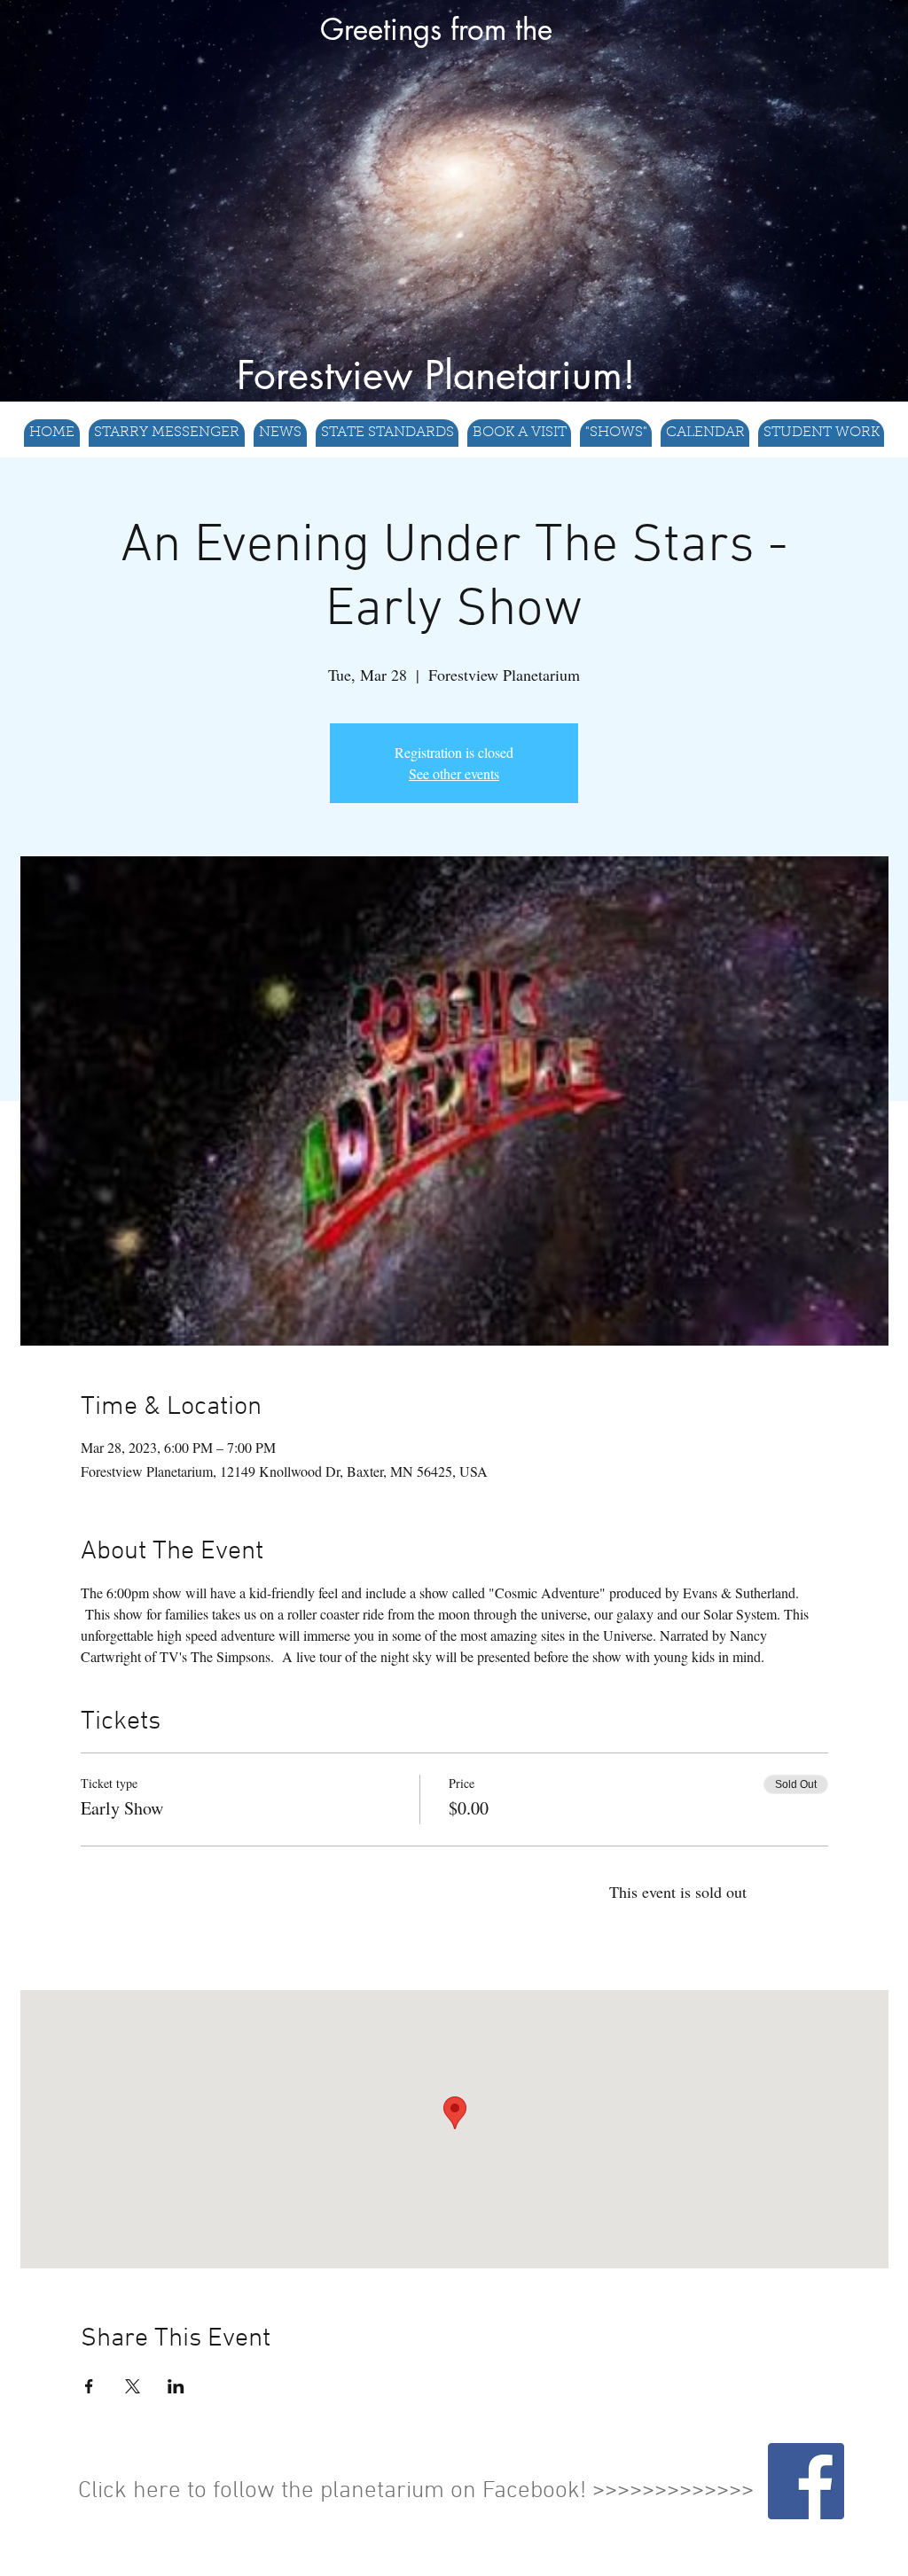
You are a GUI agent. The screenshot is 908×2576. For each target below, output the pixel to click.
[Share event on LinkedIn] (176, 2386)
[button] (387, 433)
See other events (454, 773)
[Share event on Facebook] (89, 2386)
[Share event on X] (133, 2386)
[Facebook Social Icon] (806, 2481)
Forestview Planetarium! (436, 375)
